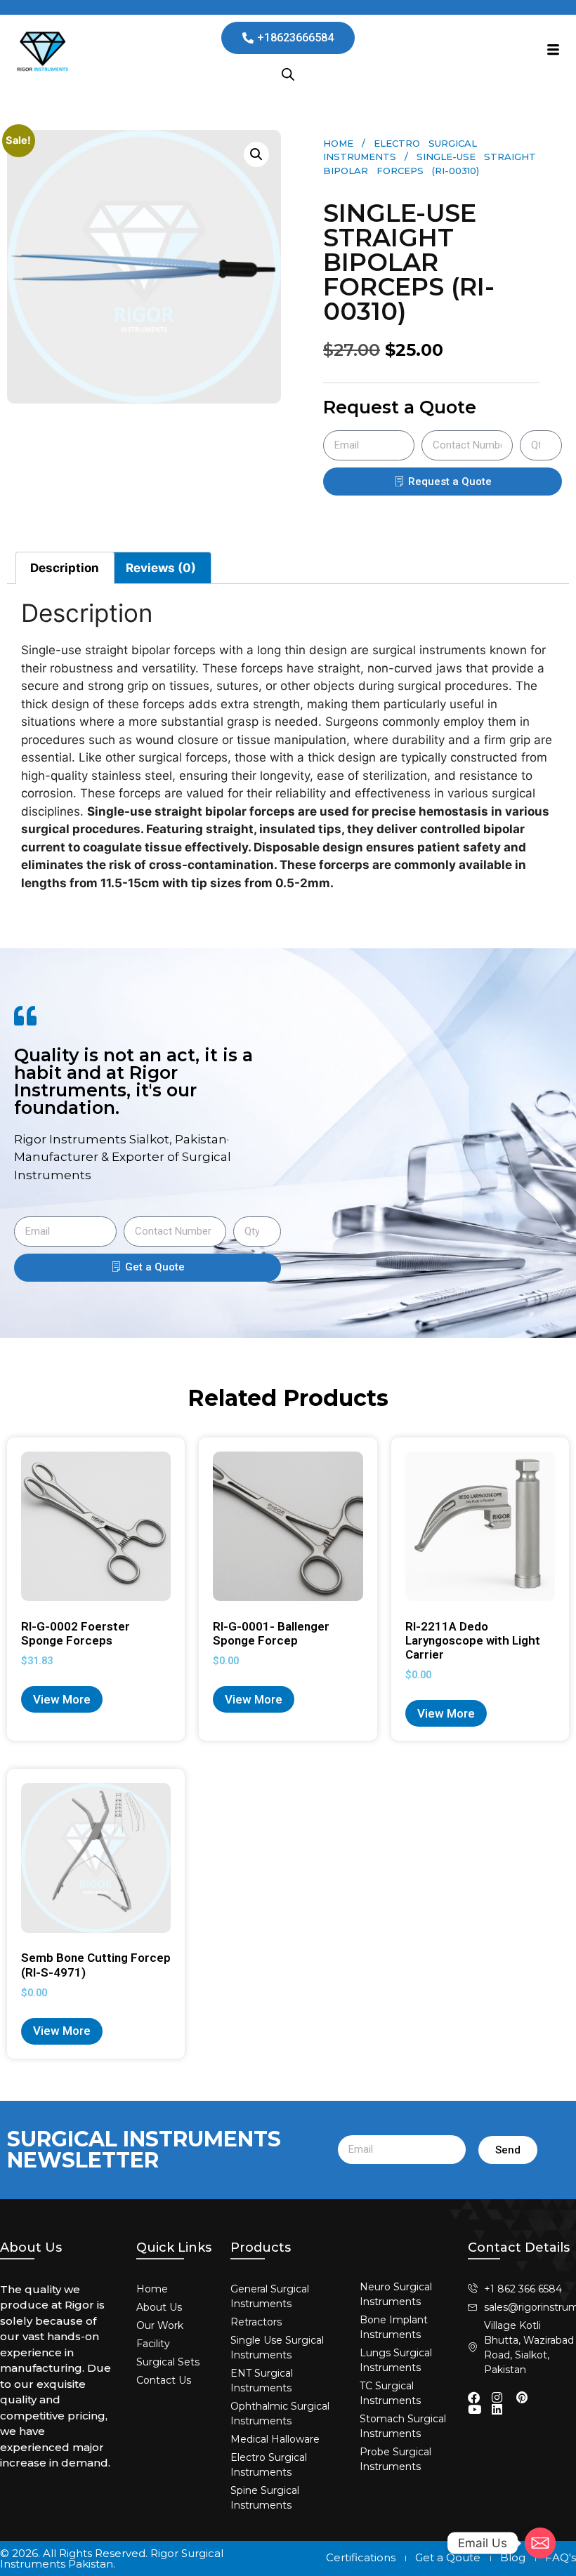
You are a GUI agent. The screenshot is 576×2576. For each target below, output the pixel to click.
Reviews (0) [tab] (161, 568)
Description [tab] (65, 568)
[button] (256, 154)
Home (338, 143)
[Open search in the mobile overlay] (288, 74)
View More (62, 1699)
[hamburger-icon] (553, 51)
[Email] (540, 2543)
